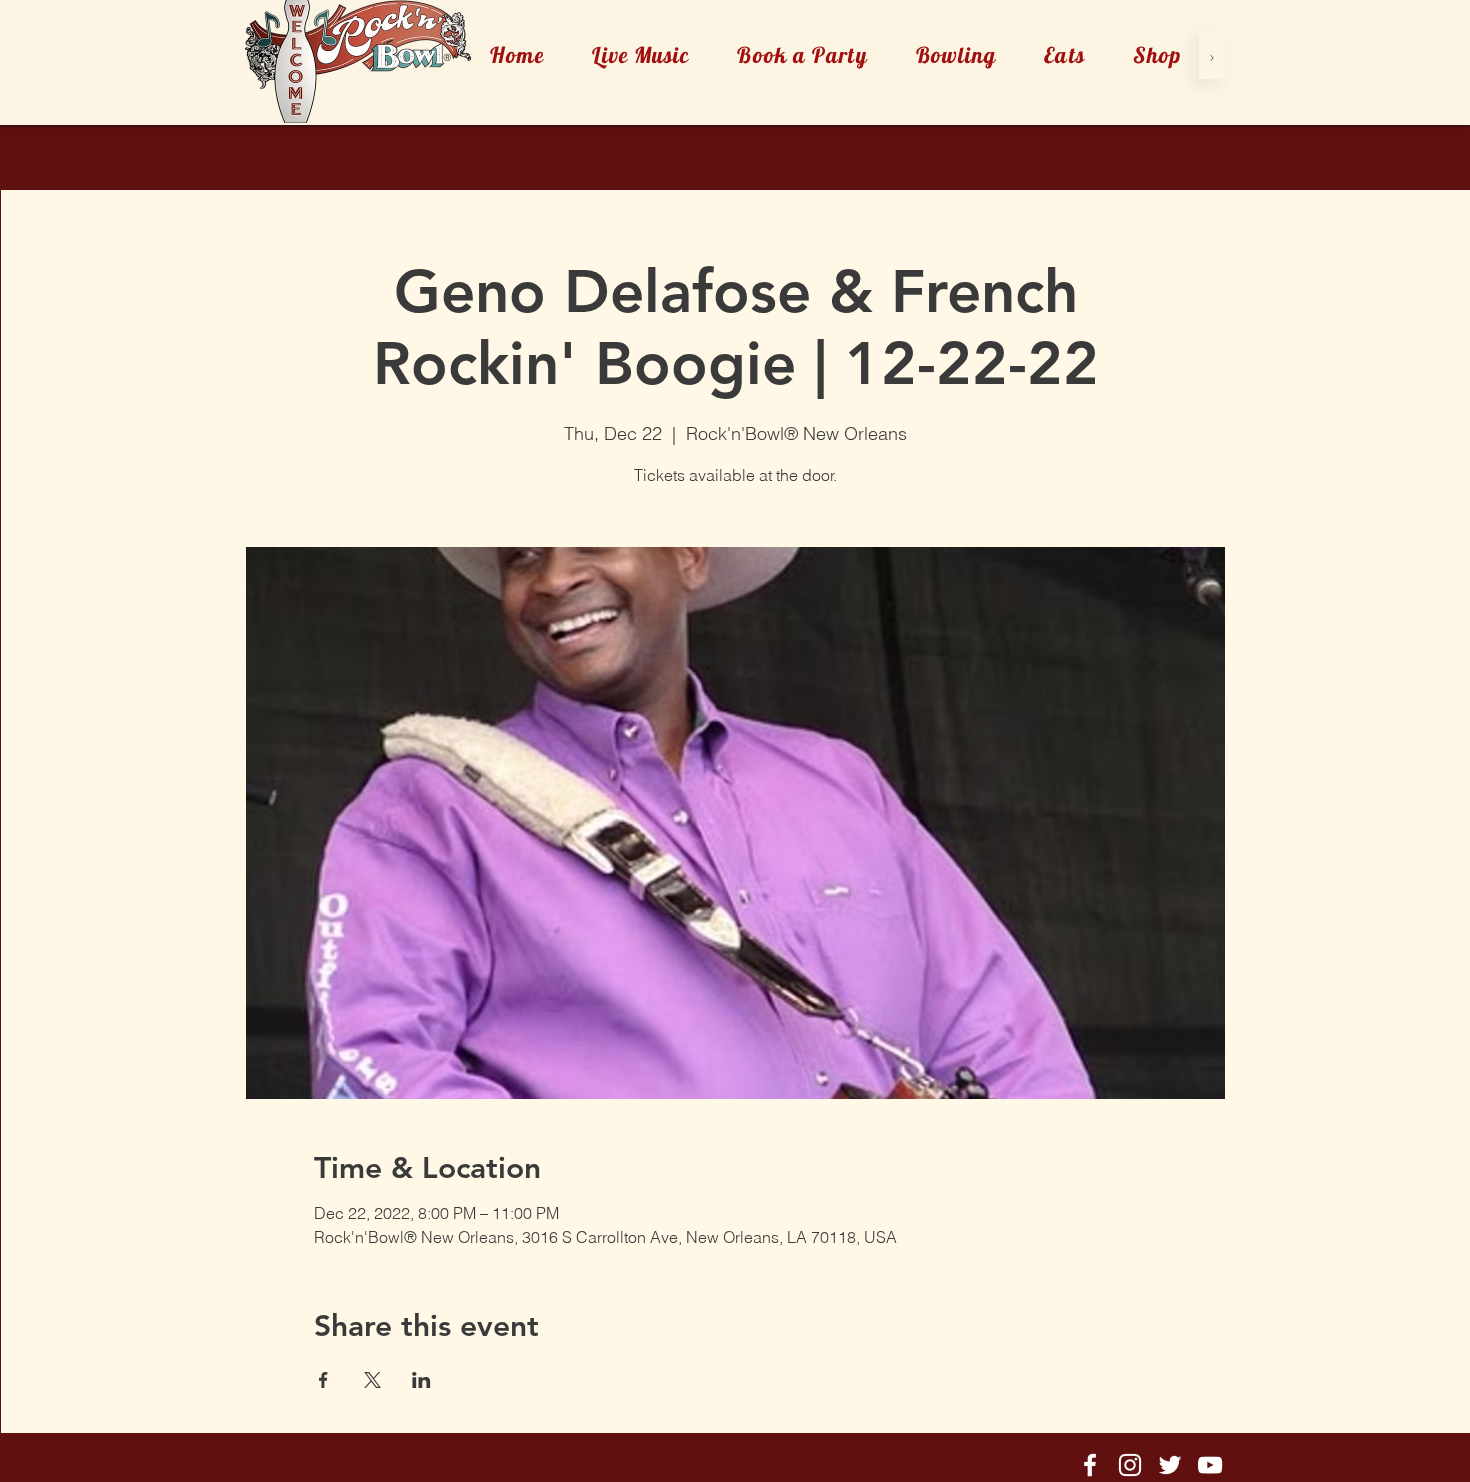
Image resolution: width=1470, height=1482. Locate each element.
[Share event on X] (372, 1380)
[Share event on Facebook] (323, 1380)
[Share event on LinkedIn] (421, 1380)
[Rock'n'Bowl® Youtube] (1210, 1465)
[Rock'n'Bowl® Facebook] (1090, 1465)
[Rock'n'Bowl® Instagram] (1130, 1465)
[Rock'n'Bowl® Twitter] (1170, 1465)
